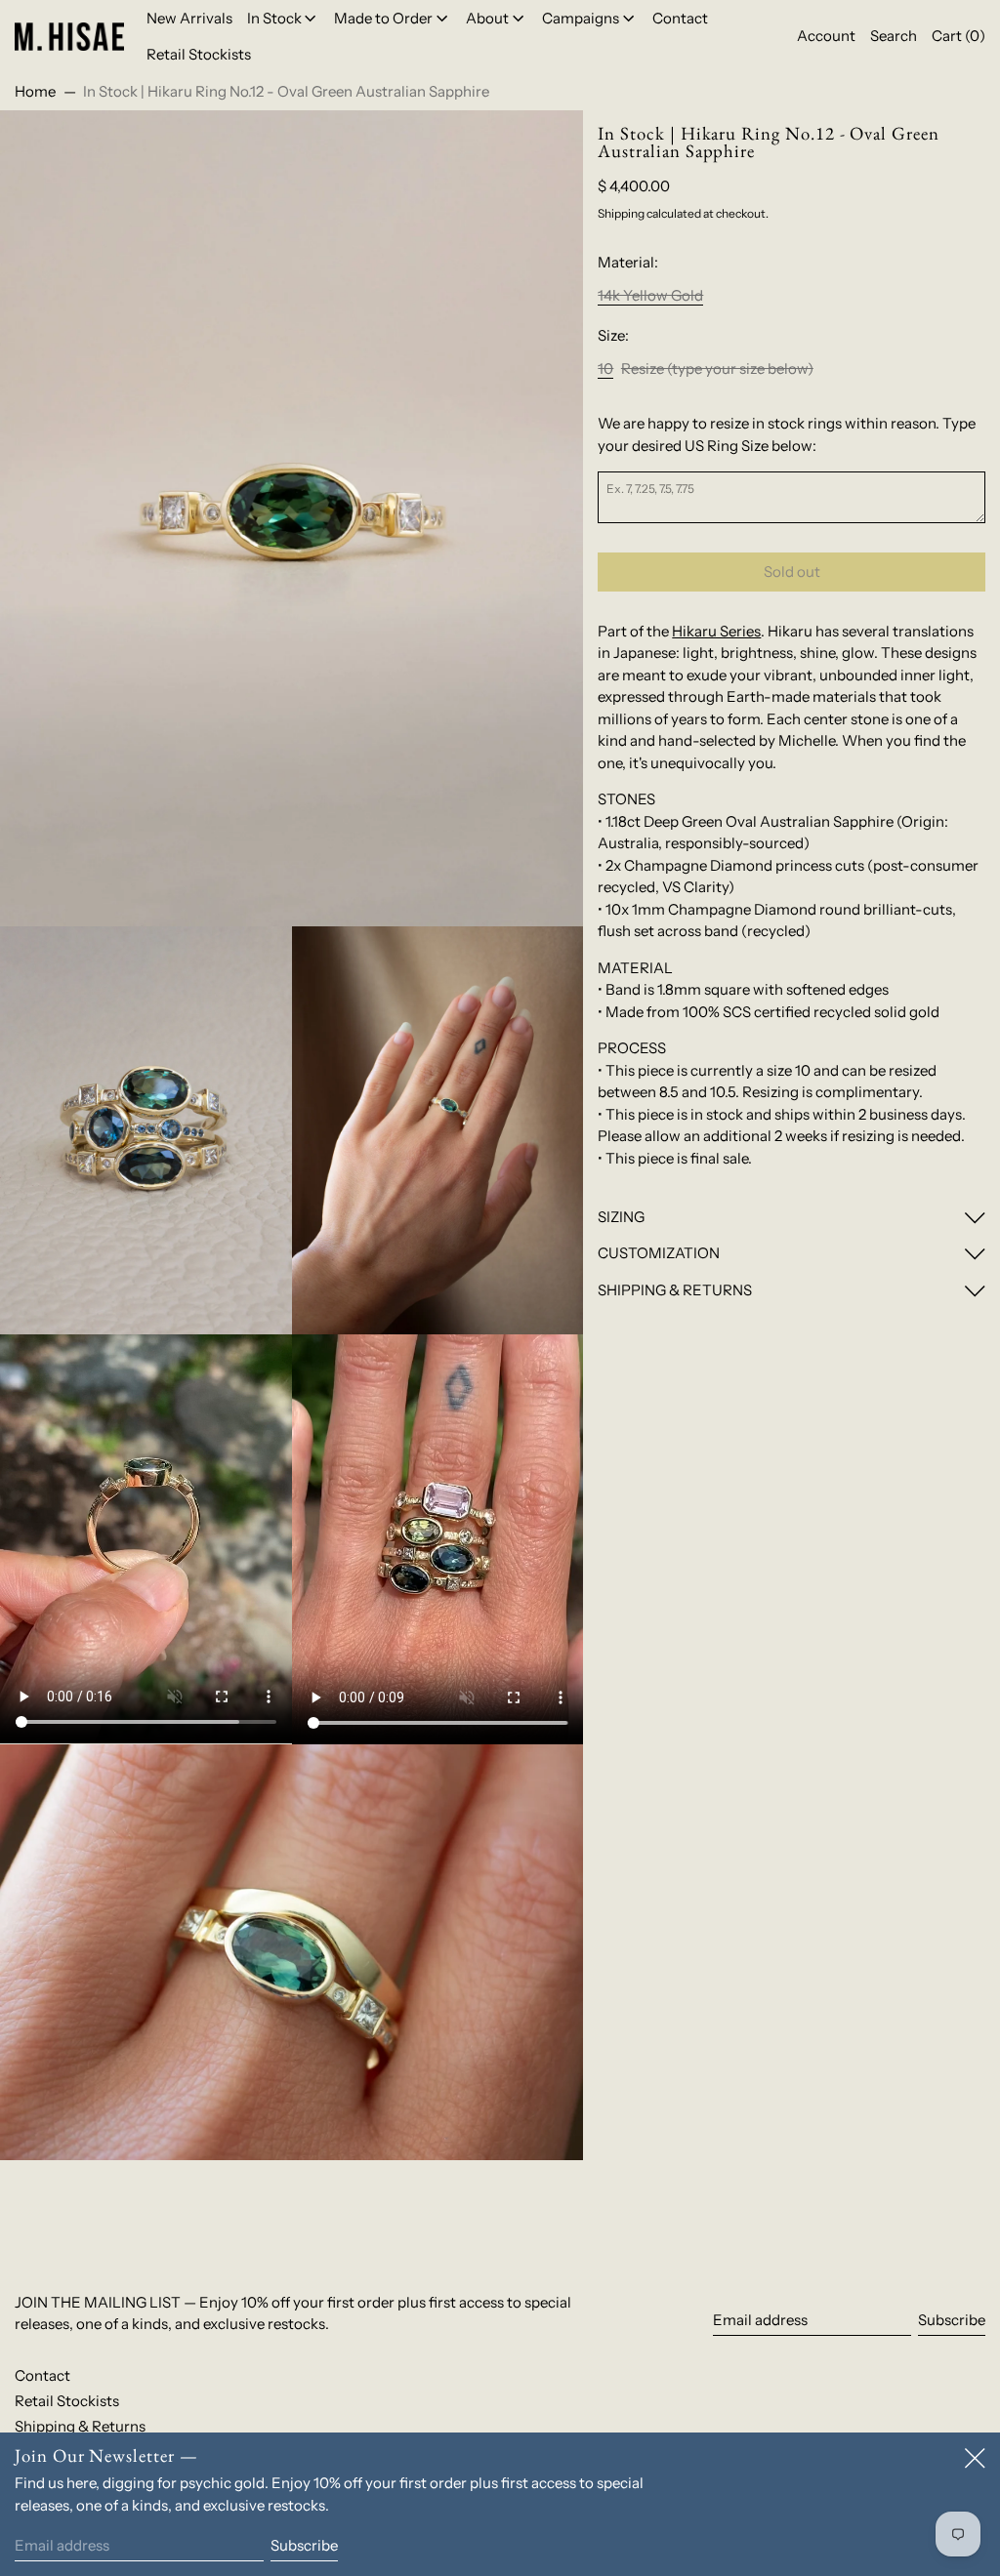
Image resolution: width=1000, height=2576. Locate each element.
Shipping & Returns (80, 2426)
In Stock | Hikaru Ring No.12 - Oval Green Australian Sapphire (286, 91)
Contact (42, 2375)
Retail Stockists (67, 2401)
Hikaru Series (716, 631)
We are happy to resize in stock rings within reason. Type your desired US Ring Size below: (787, 434)
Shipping (621, 213)
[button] (894, 37)
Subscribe (952, 2320)
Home (35, 91)
